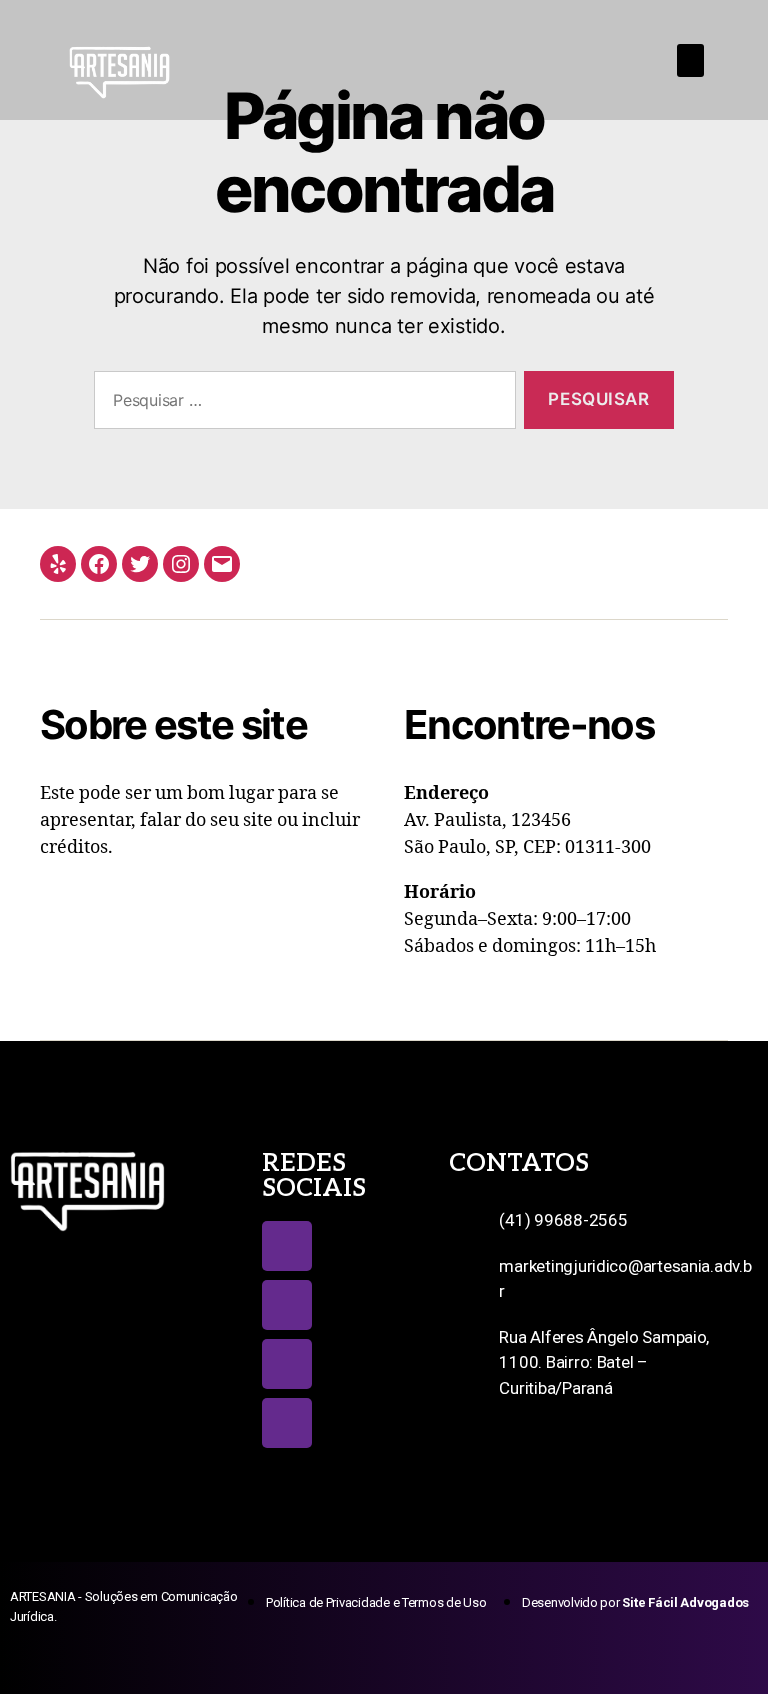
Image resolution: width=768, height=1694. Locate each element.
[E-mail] (222, 564)
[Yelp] (58, 564)
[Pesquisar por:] (301, 404)
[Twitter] (140, 564)
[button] (691, 60)
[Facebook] (99, 564)
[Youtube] (287, 1364)
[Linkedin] (287, 1423)
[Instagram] (181, 564)
